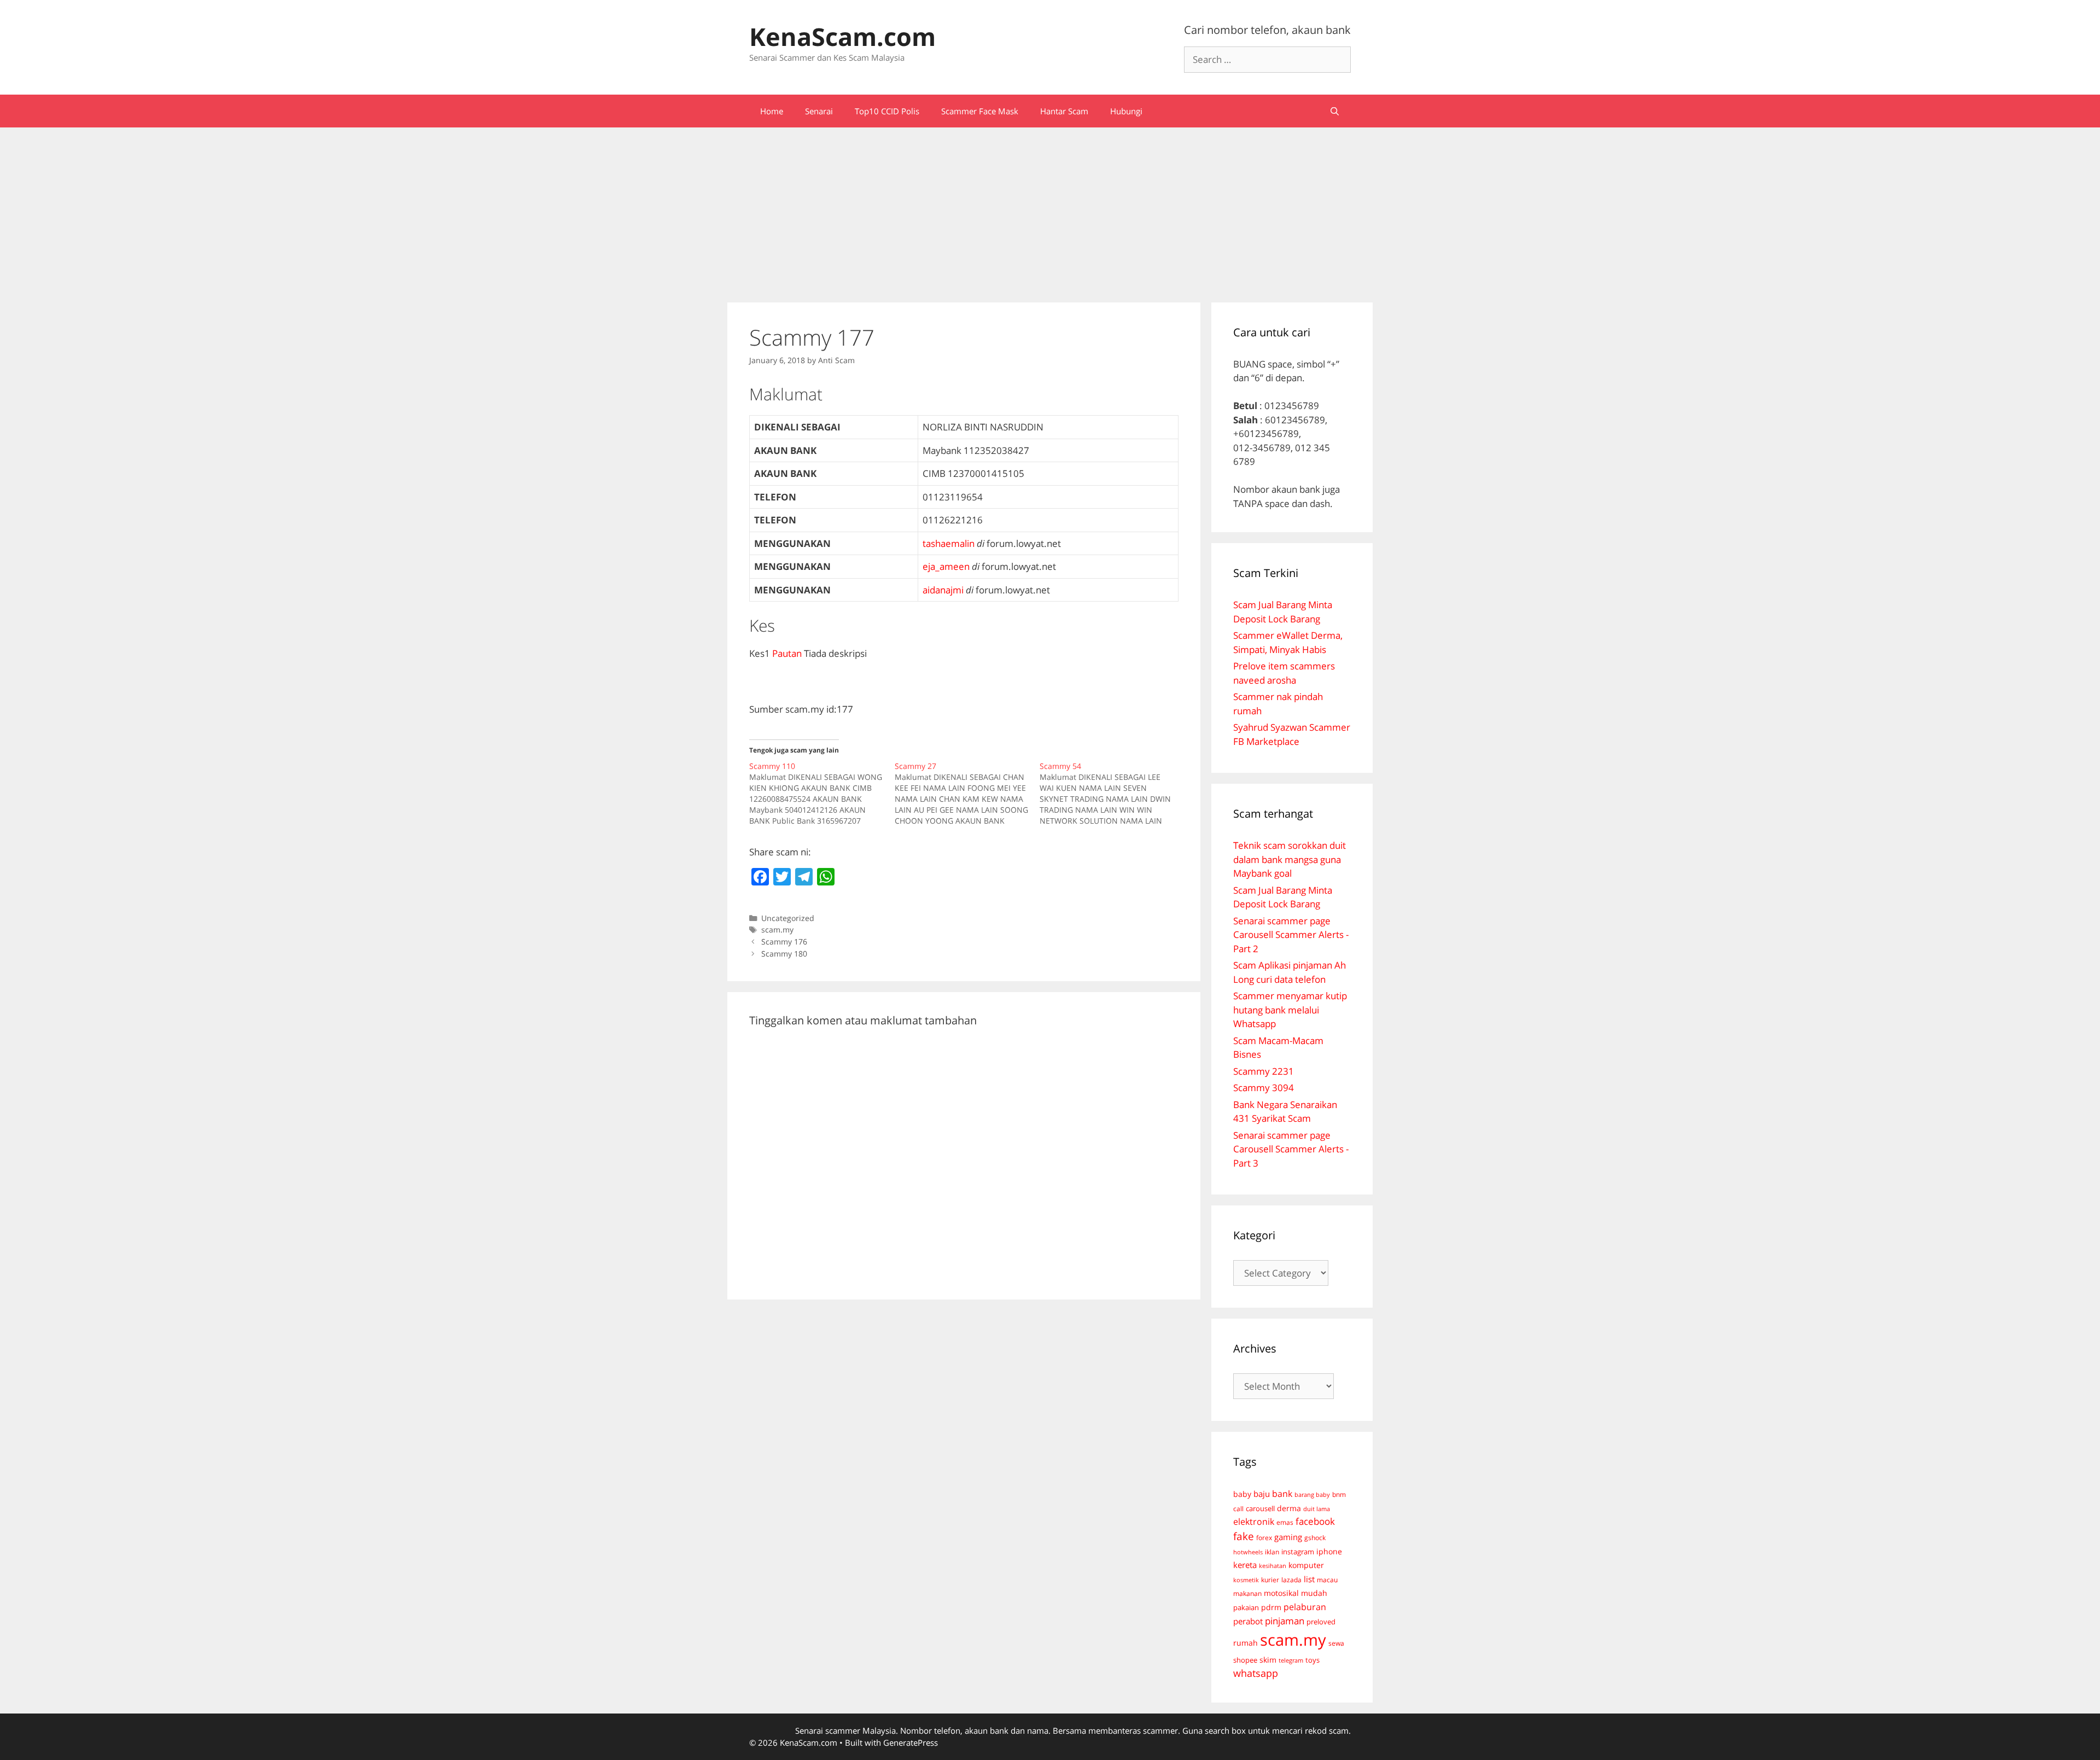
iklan (1272, 1552)
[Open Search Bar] (1335, 111)
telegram (1291, 1660)
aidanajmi (943, 590)
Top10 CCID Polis (887, 111)
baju (1262, 1494)
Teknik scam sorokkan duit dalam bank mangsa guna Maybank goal (1290, 859)
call (1238, 1508)
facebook (1315, 1521)
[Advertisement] (1050, 209)
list (1309, 1579)
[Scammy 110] (822, 794)
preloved (1321, 1622)
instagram (1298, 1552)
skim (1268, 1660)
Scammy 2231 (1264, 1071)
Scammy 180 (784, 954)
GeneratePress (911, 1742)
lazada (1291, 1580)
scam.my (777, 929)
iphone (1329, 1551)
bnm (1339, 1494)
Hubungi (1126, 111)
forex (1264, 1538)
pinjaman (1285, 1621)
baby (1242, 1494)
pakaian (1246, 1608)
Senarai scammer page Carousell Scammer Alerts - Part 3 (1291, 1149)
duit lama (1317, 1509)
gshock (1315, 1537)
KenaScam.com (842, 36)
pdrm (1271, 1607)
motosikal (1281, 1593)
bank (1282, 1493)
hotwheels (1248, 1552)
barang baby (1312, 1495)
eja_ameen (946, 566)
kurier (1270, 1580)
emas (1285, 1522)
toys (1312, 1660)
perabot (1248, 1621)
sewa (1336, 1643)
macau (1327, 1580)
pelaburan (1305, 1607)
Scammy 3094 (1264, 1088)
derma (1289, 1508)
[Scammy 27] (967, 794)
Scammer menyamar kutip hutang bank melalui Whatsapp (1290, 1010)
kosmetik (1246, 1580)
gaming (1288, 1537)
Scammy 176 (784, 942)
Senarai (819, 111)
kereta (1245, 1565)
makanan (1247, 1593)
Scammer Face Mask (980, 111)
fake (1244, 1536)
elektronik (1254, 1522)
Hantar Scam (1064, 111)
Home (772, 111)
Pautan (787, 653)
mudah (1314, 1593)
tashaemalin (949, 543)
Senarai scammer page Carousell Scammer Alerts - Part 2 (1291, 935)
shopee (1245, 1660)
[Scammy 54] (1112, 794)
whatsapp (1256, 1673)
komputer (1306, 1565)
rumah (1246, 1643)
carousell (1260, 1508)
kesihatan (1273, 1566)
